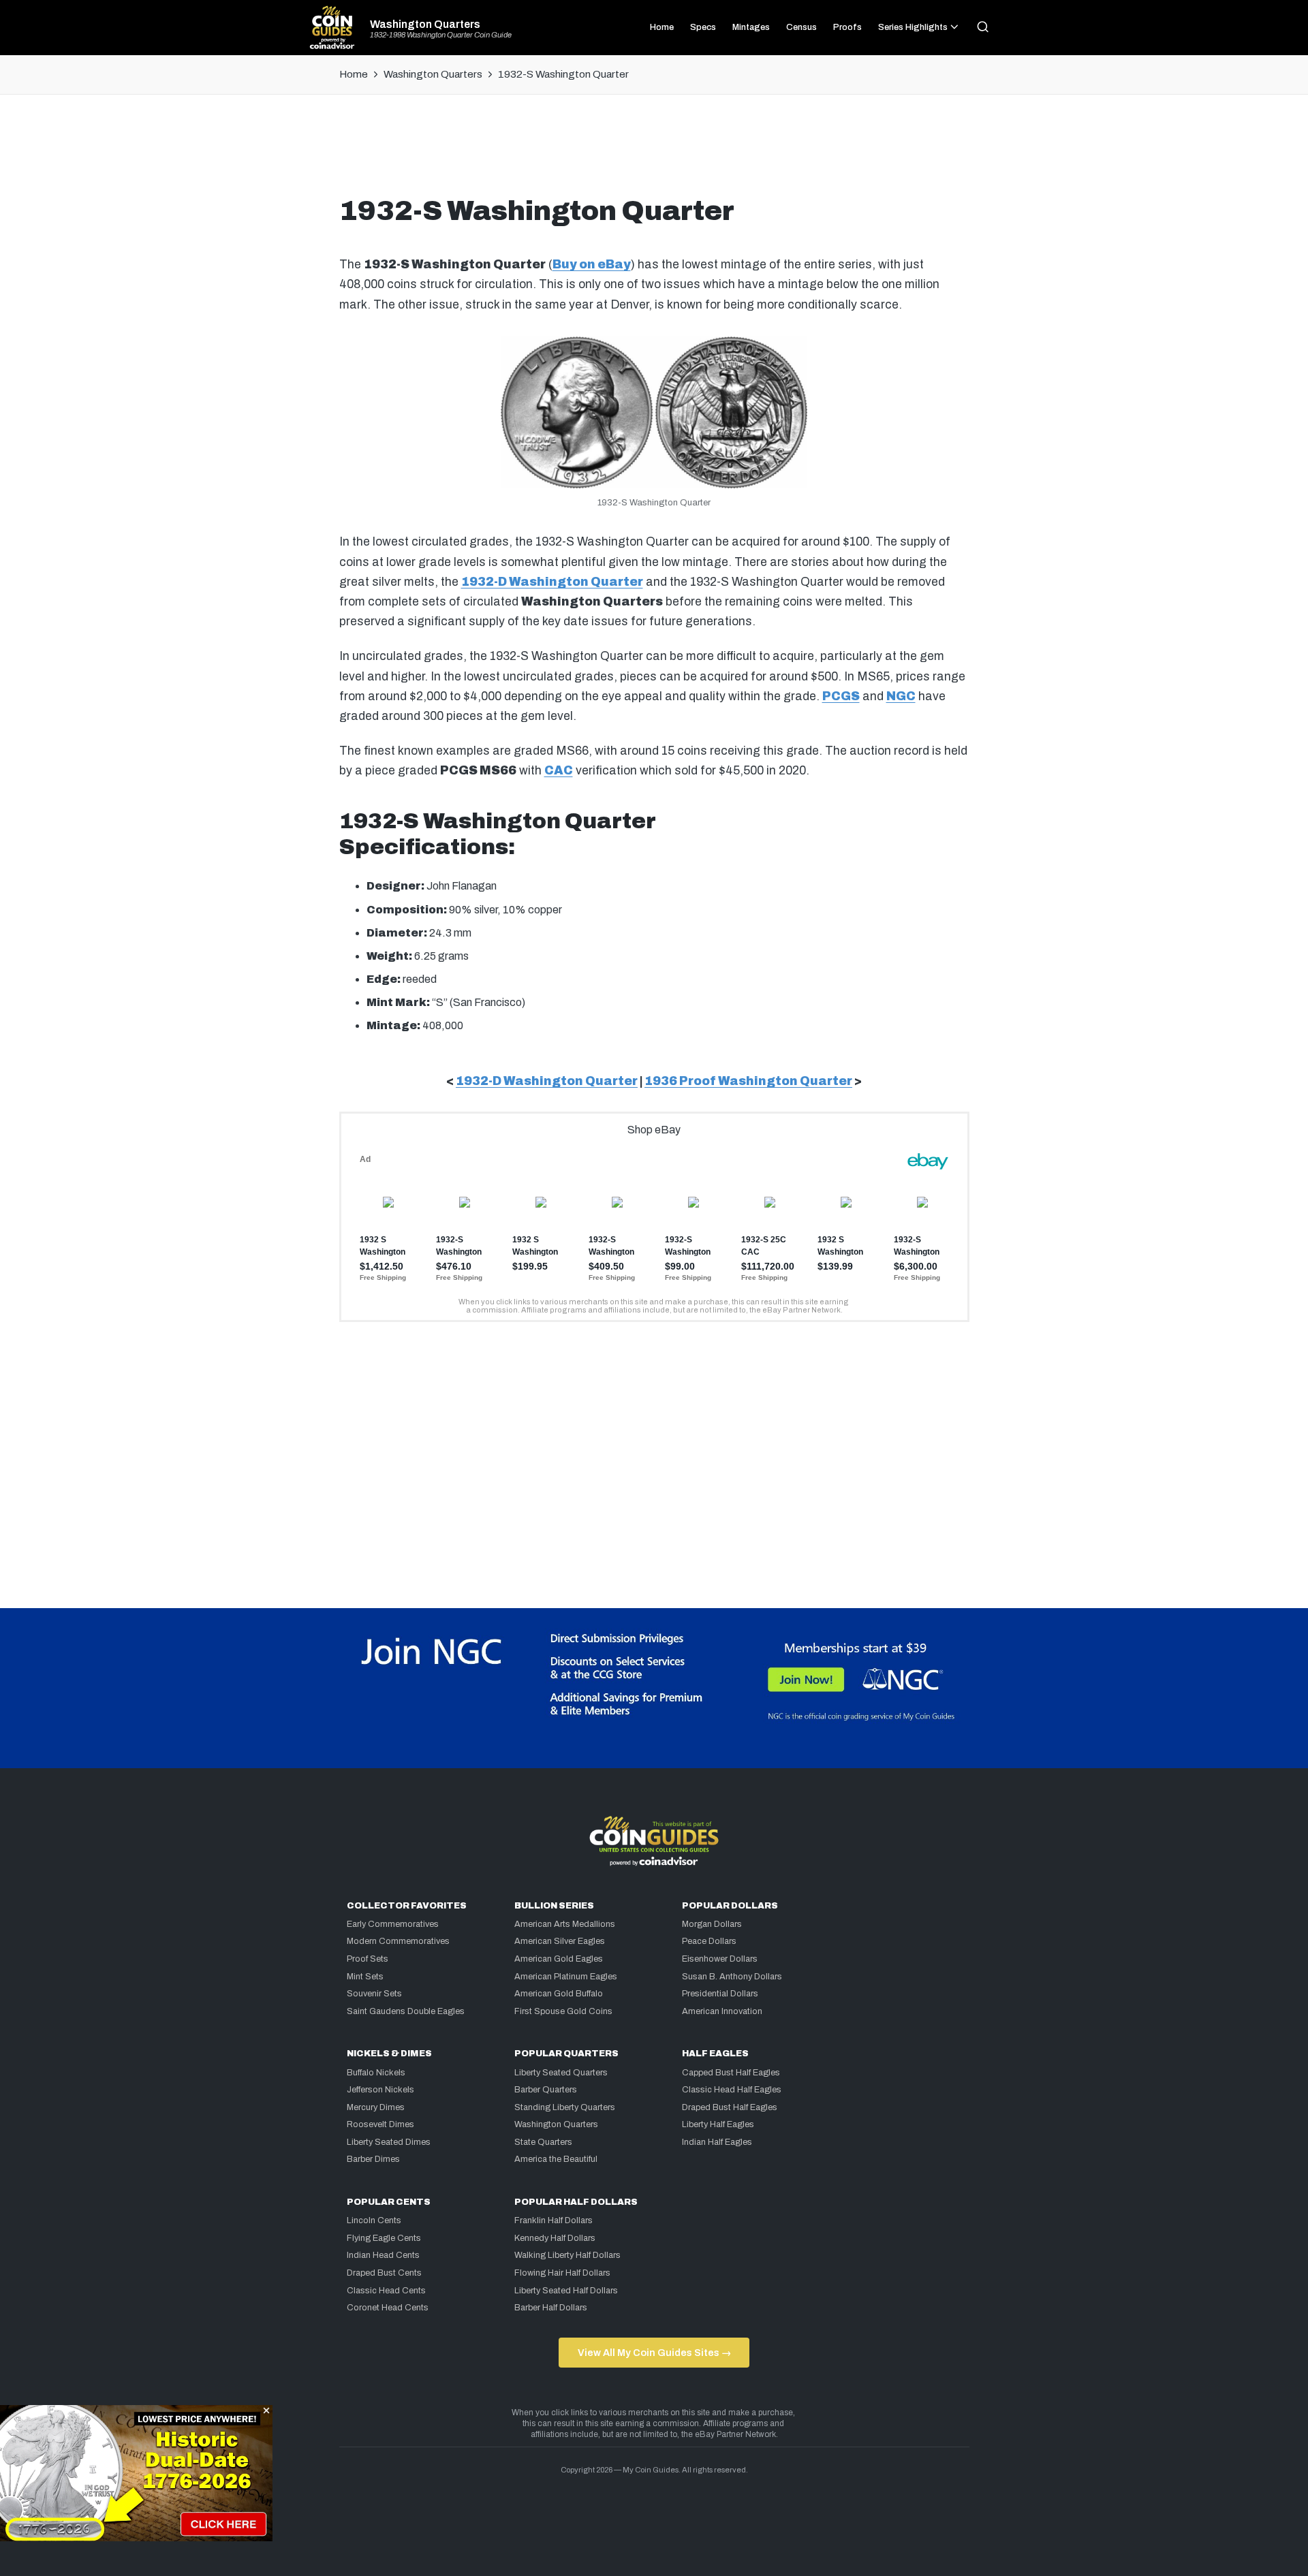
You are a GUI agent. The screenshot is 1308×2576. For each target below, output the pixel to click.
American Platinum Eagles (566, 1977)
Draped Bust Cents (384, 2273)
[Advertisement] (654, 151)
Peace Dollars (709, 1941)
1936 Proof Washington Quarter (748, 1081)
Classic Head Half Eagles (732, 2090)
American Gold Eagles (559, 1959)
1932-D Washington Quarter (552, 582)
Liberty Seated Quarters (561, 2073)
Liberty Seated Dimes (389, 2142)
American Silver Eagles (560, 1941)
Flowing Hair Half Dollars (562, 2273)
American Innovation (722, 2011)
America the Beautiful (556, 2159)
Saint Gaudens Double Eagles (406, 2011)
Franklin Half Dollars (554, 2220)
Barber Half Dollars (551, 2308)
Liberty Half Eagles (718, 2124)
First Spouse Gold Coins (563, 2011)
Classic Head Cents (386, 2291)
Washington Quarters (425, 25)
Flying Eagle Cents (384, 2238)
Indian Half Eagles (717, 2142)
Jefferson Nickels (380, 2090)
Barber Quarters (546, 2090)
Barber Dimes (373, 2159)
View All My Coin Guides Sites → (654, 2353)
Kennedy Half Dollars (555, 2238)
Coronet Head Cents (388, 2308)
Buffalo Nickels (376, 2073)
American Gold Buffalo (559, 1994)
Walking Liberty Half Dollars (567, 2255)
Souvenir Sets (374, 1994)
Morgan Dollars (712, 1924)
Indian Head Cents (383, 2255)
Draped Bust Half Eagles (730, 2107)
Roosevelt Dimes (380, 2124)
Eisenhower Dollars (720, 1959)
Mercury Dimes (376, 2107)
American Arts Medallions (565, 1924)
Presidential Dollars (720, 1994)
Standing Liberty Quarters (565, 2107)
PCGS (841, 696)
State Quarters (543, 2142)
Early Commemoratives (393, 1924)
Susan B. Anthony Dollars (732, 1977)
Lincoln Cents (374, 2220)
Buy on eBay (592, 265)
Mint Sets (365, 1977)
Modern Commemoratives (398, 1941)
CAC (559, 771)
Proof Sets (368, 1959)
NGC (901, 696)
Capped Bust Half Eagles (731, 2073)
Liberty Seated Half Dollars (566, 2291)
